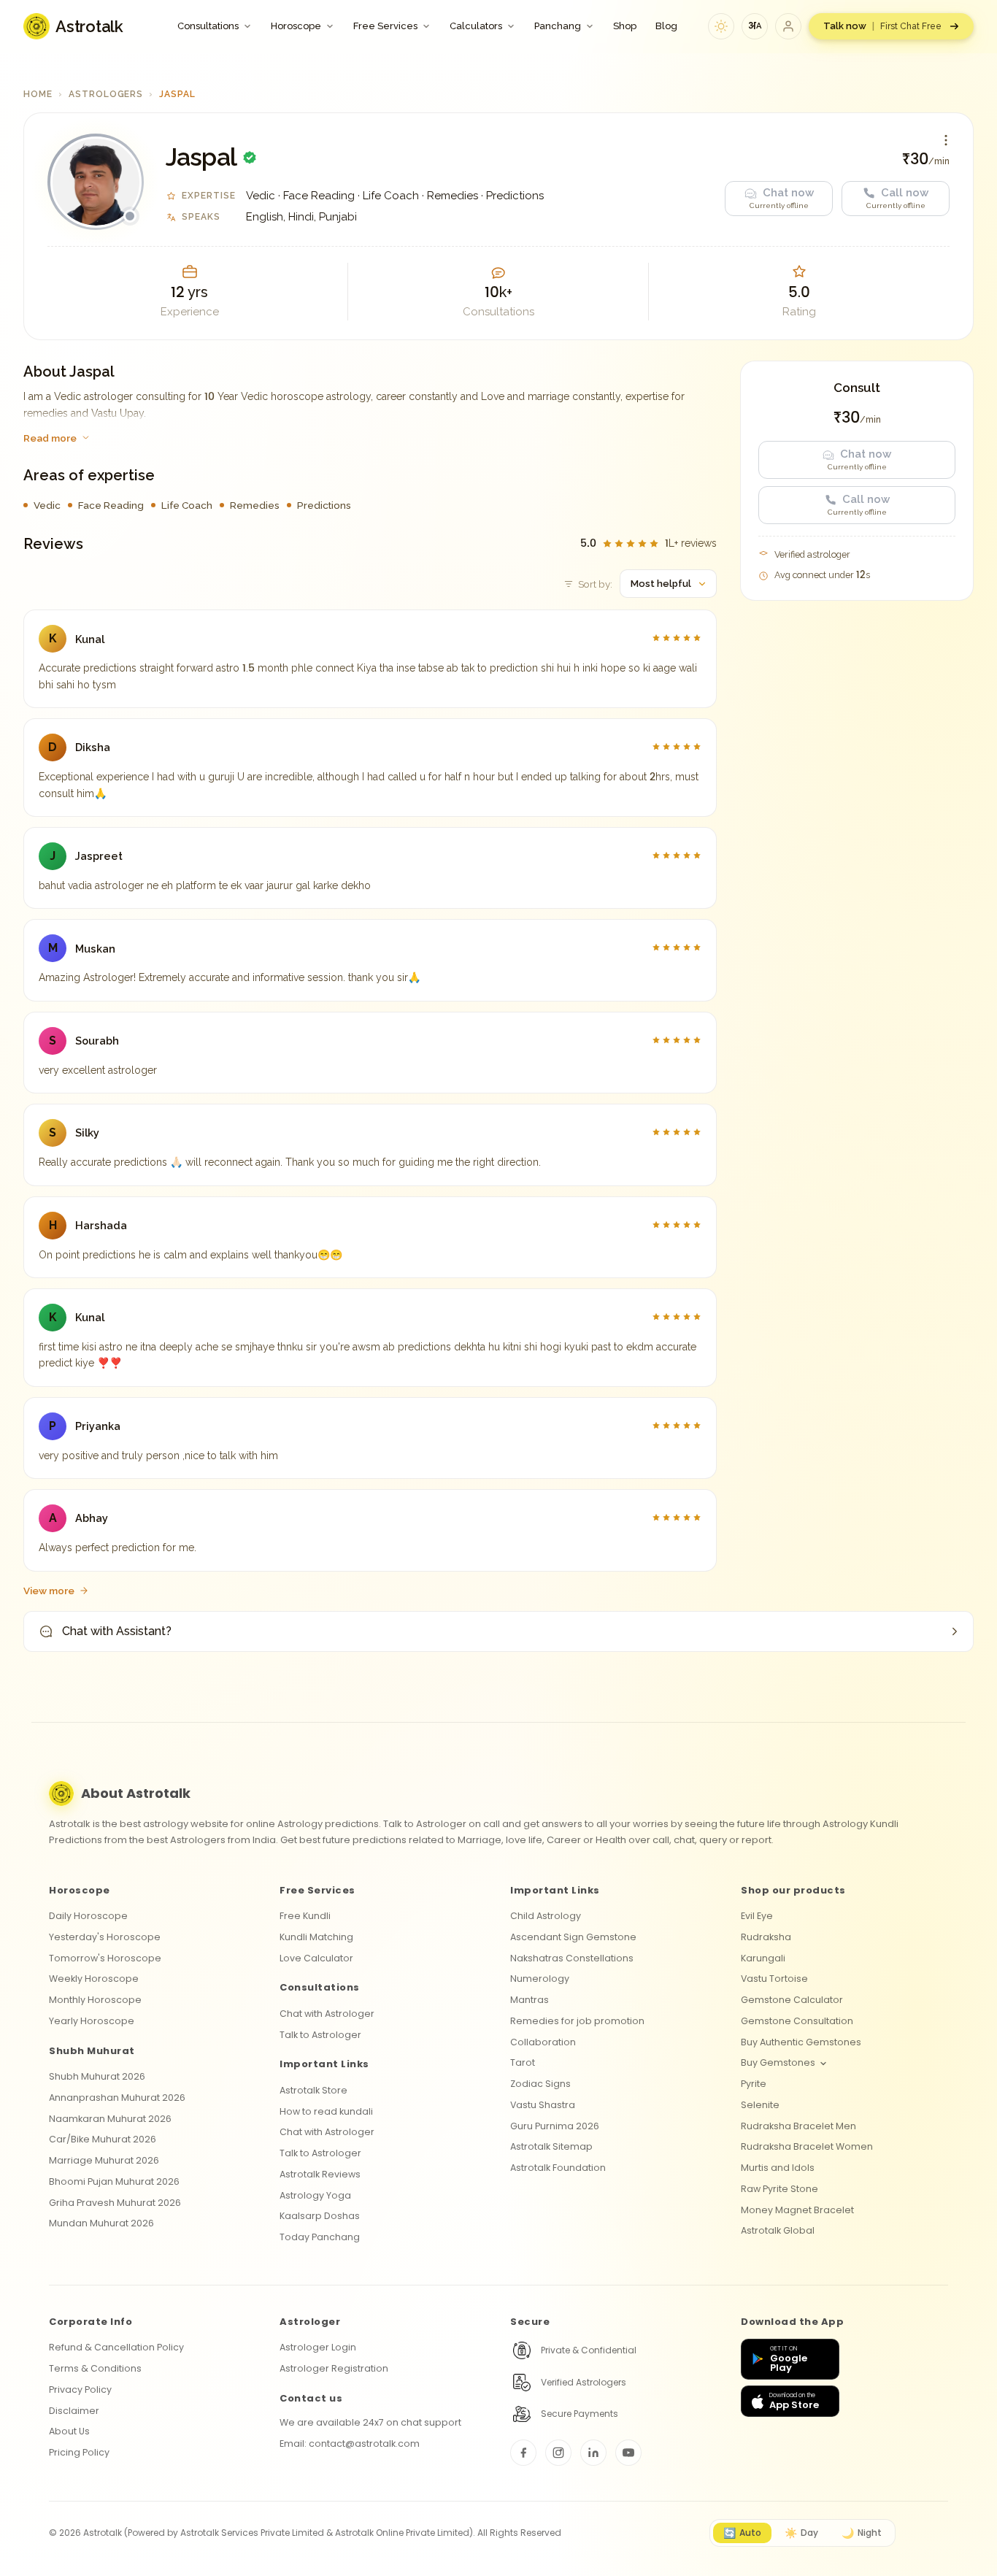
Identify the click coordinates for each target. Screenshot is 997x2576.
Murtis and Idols (778, 2168)
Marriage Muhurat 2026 (104, 2160)
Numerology (540, 1979)
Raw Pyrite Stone (779, 2189)
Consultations (208, 26)
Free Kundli (305, 1916)
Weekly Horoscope (94, 1979)
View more (49, 1591)
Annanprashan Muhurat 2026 (117, 2098)
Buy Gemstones (778, 2062)
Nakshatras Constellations (572, 1958)
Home (38, 94)
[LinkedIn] (593, 2453)
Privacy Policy (80, 2389)
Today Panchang (320, 2237)
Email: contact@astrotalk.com (350, 2444)
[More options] (946, 140)
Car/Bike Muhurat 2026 (103, 2139)
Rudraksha (766, 1937)
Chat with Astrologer (327, 2014)
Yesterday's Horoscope (105, 1937)
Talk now (882, 26)
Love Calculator (316, 1958)
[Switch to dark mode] (721, 26)
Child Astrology (546, 1916)
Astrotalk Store (313, 2090)
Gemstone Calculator (792, 2000)
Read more (50, 438)
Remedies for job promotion (577, 2021)
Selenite (760, 2105)
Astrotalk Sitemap (551, 2146)
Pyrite (754, 2084)
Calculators (476, 26)
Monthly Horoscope (95, 2000)
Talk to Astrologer (320, 2035)
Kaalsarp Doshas (320, 2216)
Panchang (558, 26)
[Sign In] (788, 26)
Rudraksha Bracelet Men (798, 2126)
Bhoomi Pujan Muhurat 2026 (114, 2181)
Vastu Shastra (543, 2105)
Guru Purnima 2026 (555, 2126)
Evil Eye (757, 1916)
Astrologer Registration (334, 2368)
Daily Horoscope (88, 1916)
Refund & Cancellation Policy (116, 2347)
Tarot (523, 2062)
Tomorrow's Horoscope (105, 1958)
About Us (69, 2431)
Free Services (385, 26)
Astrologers (106, 94)
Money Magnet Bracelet (797, 2210)
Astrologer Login (318, 2347)
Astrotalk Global (778, 2230)
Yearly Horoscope (92, 2021)
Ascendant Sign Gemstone (573, 1937)
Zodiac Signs (540, 2084)
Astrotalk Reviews (320, 2174)
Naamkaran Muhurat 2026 (110, 2119)
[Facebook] (523, 2453)
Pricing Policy (79, 2452)
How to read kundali (326, 2111)
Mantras (530, 2000)
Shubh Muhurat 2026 (97, 2076)
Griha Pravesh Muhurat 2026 (115, 2203)
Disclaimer (74, 2411)
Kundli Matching (316, 1937)
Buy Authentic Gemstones (801, 2042)
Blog (666, 26)
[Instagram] (558, 2453)
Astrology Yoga (315, 2195)
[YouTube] (628, 2453)
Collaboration (543, 2042)
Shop (625, 26)
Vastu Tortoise (774, 1979)
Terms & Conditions (95, 2368)
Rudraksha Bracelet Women (807, 2146)
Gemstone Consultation (797, 2021)
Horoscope (296, 26)
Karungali (763, 1958)
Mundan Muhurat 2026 (101, 2223)
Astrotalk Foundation (558, 2168)
